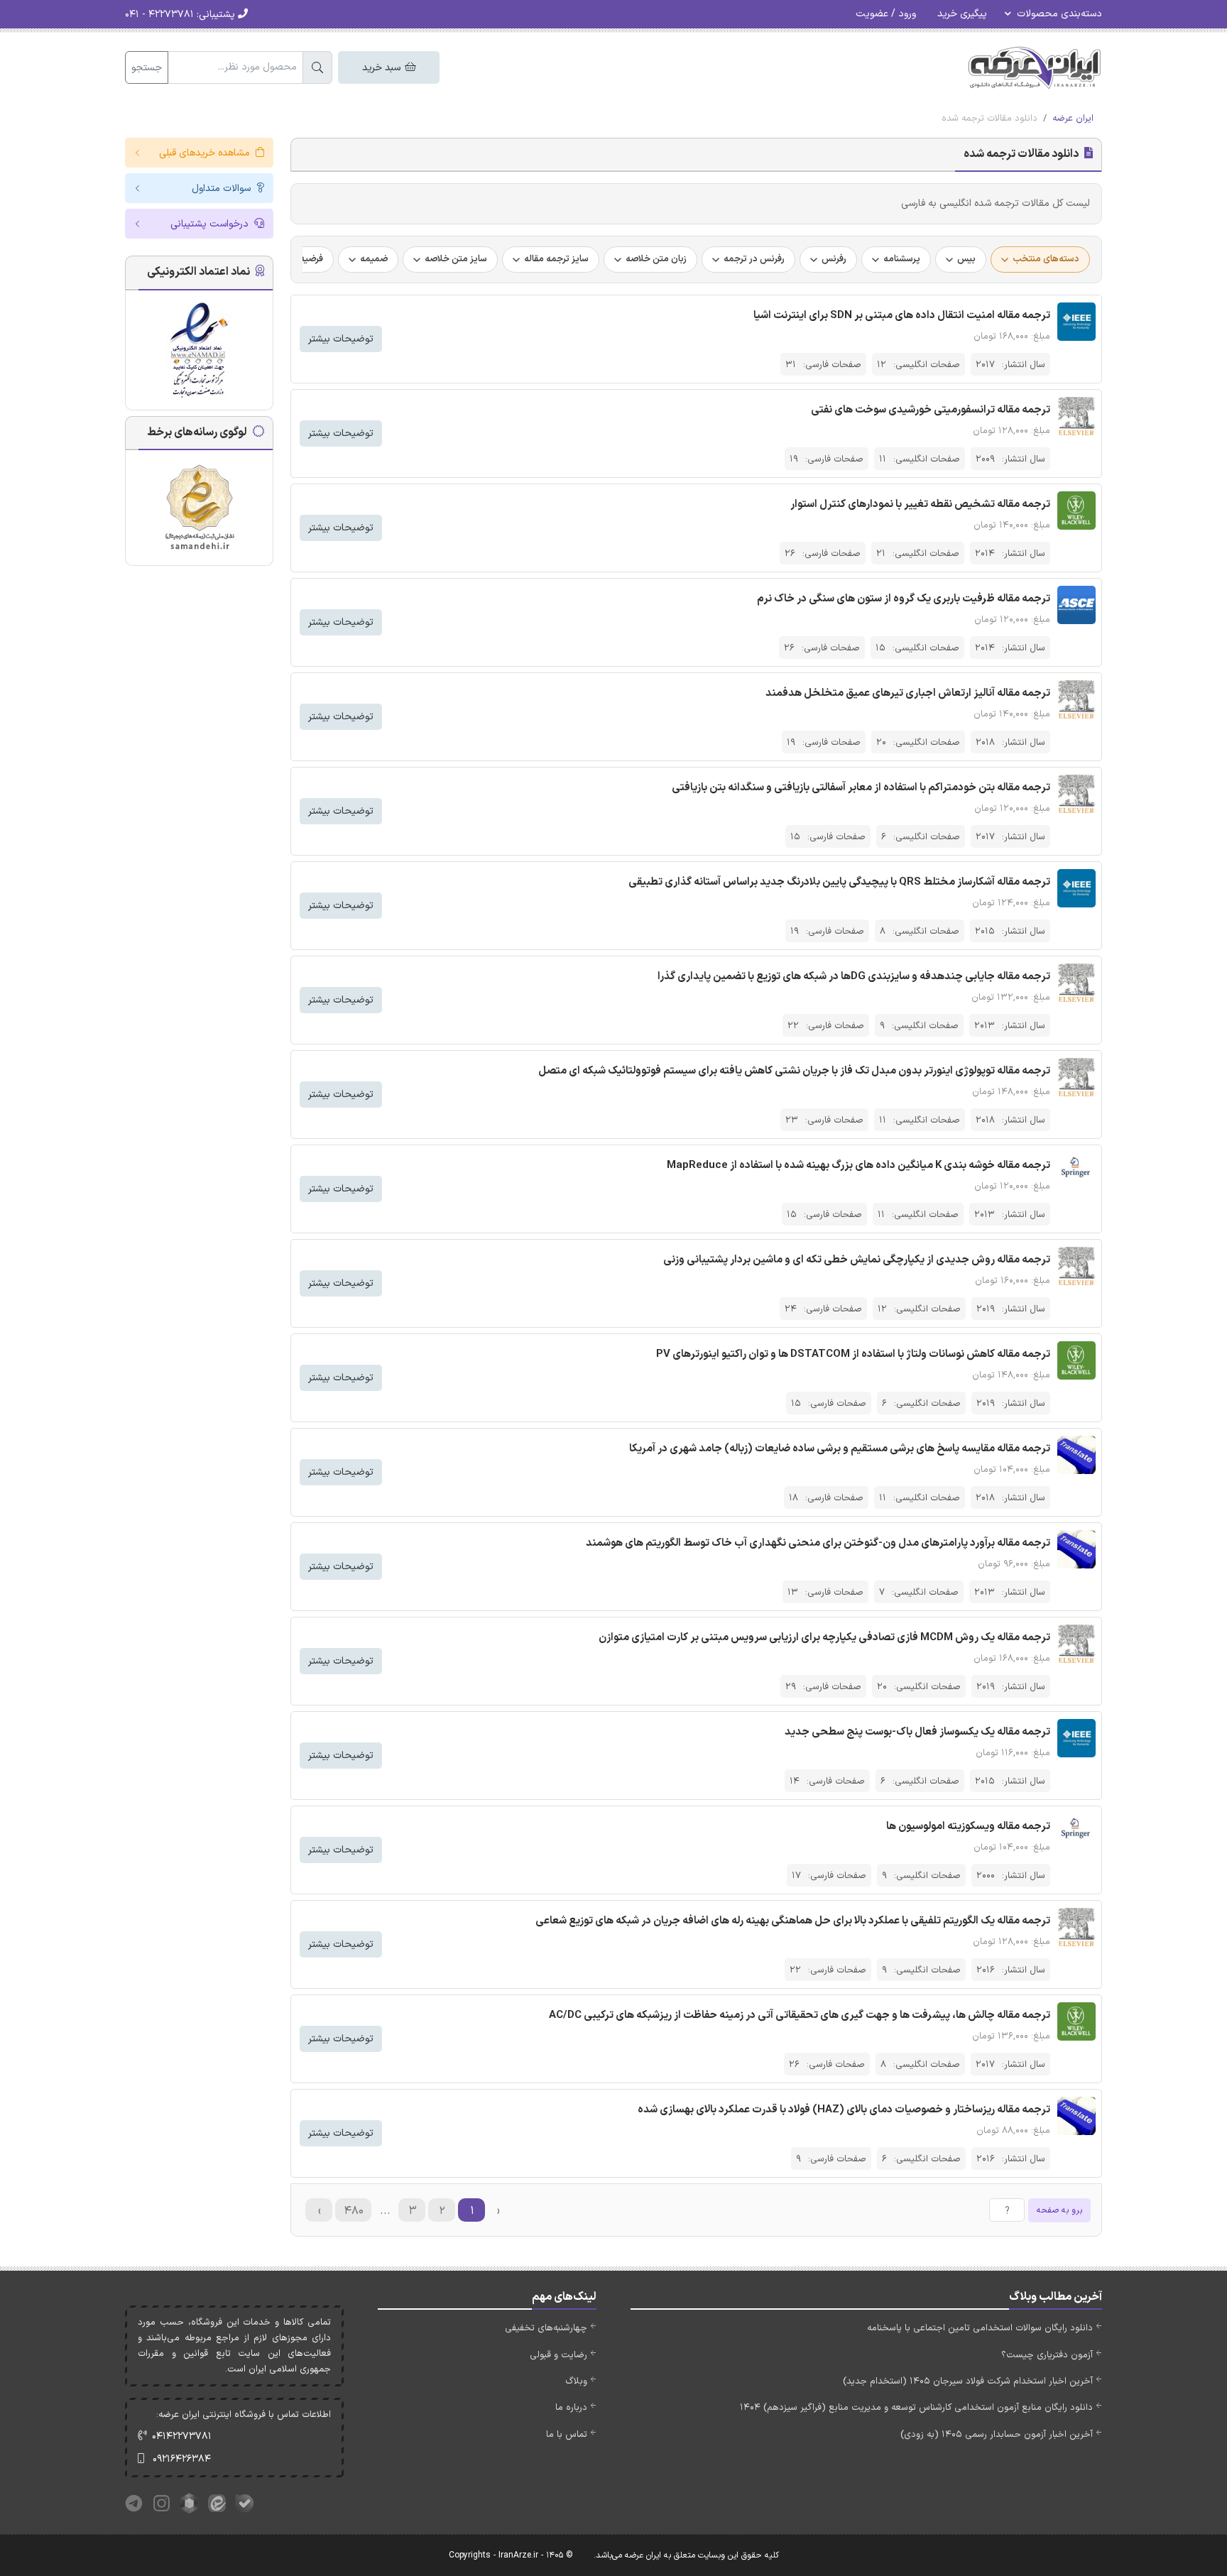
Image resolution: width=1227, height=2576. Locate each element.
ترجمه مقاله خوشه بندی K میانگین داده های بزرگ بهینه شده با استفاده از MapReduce (858, 1166)
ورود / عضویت (886, 14)
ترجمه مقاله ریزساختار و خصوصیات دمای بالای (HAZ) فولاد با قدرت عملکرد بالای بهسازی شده (844, 2110)
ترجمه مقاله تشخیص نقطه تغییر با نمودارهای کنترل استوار (920, 504)
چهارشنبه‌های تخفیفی (546, 2328)
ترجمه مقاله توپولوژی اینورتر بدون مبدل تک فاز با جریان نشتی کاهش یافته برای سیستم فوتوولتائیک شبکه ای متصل (794, 1071)
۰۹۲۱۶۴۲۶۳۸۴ (182, 2459)
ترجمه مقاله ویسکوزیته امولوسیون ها (968, 1827)
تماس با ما (567, 2435)
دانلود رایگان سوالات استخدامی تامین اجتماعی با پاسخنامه (980, 2328)
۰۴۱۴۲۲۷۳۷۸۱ (182, 2436)
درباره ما (571, 2408)
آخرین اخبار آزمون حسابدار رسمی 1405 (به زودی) (997, 2435)
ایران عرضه (1073, 119)
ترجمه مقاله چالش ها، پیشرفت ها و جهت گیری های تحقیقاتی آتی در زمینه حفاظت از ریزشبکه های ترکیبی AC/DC (800, 2015)
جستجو (147, 68)
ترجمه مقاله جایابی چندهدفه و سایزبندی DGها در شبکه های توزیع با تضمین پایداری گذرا (854, 977)
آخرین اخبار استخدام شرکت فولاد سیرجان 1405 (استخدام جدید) (968, 2381)
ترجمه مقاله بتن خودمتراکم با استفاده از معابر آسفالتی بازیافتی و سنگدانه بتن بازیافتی (861, 788)
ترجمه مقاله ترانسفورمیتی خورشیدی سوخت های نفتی (931, 410)
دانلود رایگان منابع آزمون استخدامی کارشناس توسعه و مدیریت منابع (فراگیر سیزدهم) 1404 (916, 2408)
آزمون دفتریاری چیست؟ (1047, 2355)
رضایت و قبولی (558, 2355)
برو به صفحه (1059, 2210)
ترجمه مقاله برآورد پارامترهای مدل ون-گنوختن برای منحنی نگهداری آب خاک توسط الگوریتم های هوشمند (818, 1543)
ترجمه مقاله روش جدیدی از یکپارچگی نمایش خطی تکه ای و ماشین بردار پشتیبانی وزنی (857, 1260)
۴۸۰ (354, 2211)
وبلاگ (576, 2381)
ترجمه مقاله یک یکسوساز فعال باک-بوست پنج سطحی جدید (917, 1732)
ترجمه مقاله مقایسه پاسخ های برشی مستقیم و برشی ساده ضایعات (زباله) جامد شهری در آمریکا (840, 1449)
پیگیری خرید (962, 14)
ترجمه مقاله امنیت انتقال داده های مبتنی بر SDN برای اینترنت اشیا (902, 316)
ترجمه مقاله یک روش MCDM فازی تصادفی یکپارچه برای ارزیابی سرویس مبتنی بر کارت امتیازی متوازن (824, 1638)
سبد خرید (383, 68)
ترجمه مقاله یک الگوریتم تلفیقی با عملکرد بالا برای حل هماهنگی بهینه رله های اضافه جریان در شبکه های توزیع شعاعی (793, 1921)
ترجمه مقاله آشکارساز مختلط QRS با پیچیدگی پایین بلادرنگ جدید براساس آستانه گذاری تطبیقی (839, 882)
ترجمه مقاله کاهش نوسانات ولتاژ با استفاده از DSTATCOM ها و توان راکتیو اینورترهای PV (853, 1354)
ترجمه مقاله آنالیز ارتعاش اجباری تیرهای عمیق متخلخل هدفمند (908, 693)
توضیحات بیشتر (341, 339)
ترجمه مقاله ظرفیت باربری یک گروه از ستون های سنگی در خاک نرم (904, 599)
